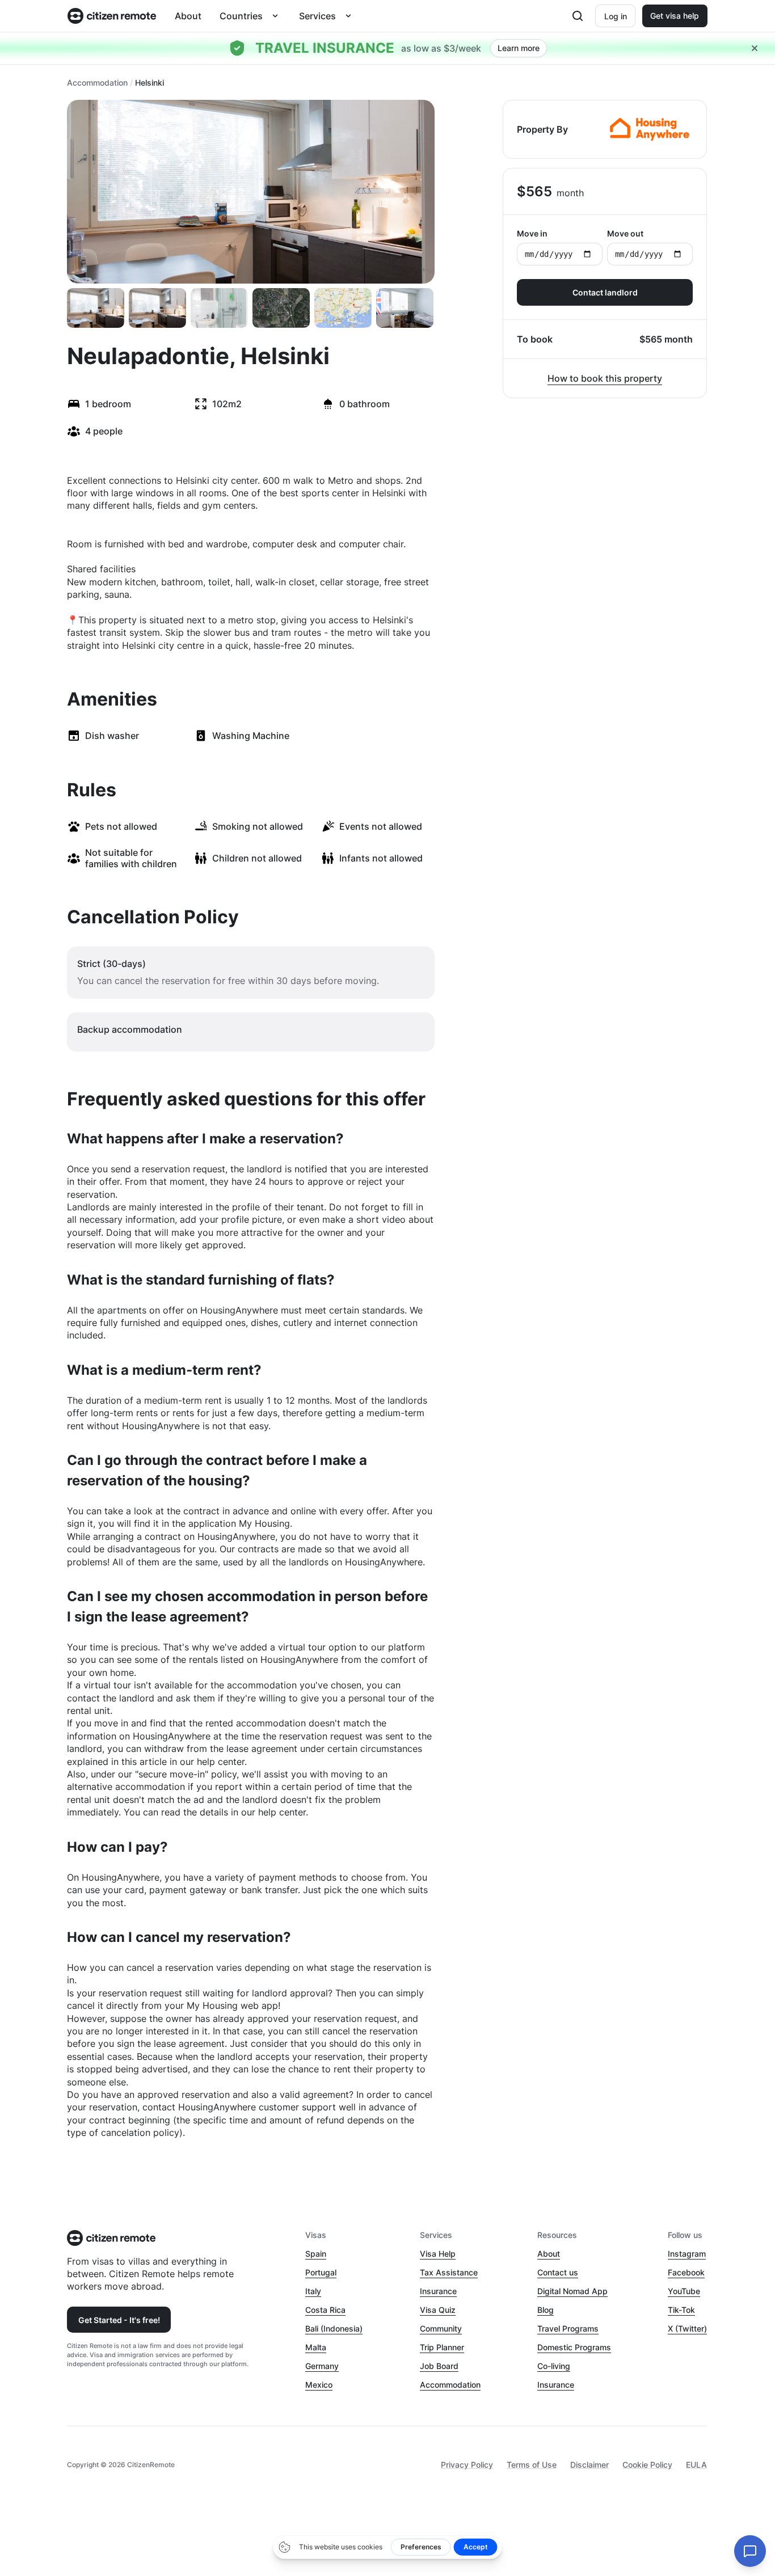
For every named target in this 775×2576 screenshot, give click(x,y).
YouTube (684, 2291)
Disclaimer (589, 2465)
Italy (313, 2291)
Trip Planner (442, 2347)
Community (441, 2328)
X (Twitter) (687, 2328)
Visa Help (438, 2254)
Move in (532, 233)
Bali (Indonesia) (334, 2328)
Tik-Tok (681, 2310)
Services (317, 16)
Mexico (319, 2385)
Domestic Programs (574, 2347)
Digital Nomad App (572, 2291)
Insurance (438, 2291)
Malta (316, 2347)
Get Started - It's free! (119, 2320)
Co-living (554, 2366)
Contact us (558, 2272)
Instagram (687, 2254)
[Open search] (578, 16)
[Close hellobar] (755, 48)
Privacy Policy (467, 2465)
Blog (546, 2310)
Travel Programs (568, 2328)
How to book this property (605, 378)
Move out (625, 233)
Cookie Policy (647, 2465)
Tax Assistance (449, 2272)
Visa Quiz (438, 2310)
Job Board (439, 2366)
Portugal (321, 2272)
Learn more (519, 48)
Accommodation (97, 83)
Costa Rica (325, 2310)
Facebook (686, 2272)
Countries (241, 16)
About (188, 16)
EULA (696, 2465)
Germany (322, 2366)
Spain (316, 2254)
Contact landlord (605, 292)
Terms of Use (532, 2465)
